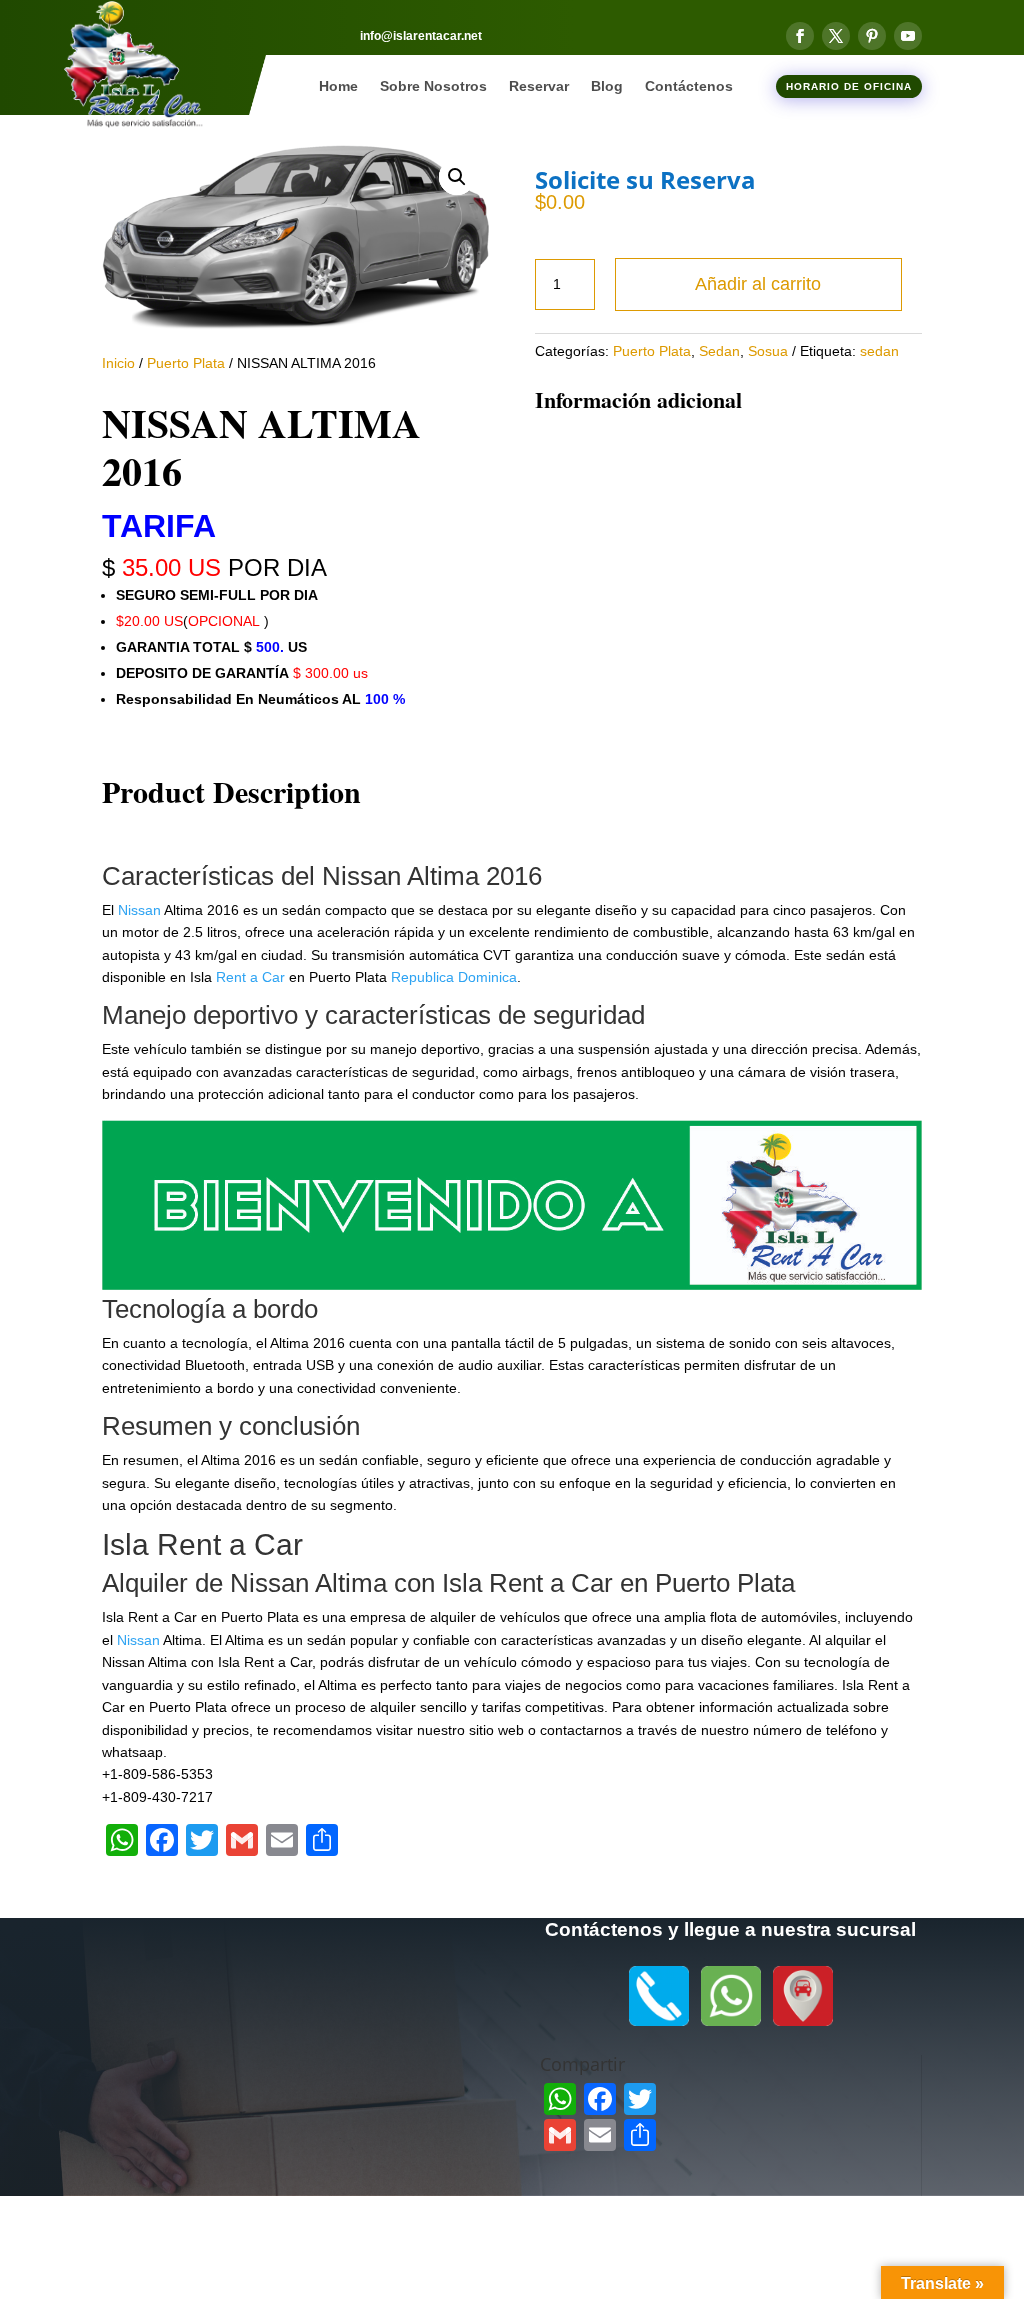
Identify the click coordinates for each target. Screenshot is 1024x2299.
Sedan (719, 351)
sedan (879, 351)
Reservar (539, 86)
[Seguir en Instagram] (298, 1970)
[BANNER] (511, 1285)
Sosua (768, 351)
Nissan (139, 910)
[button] (457, 177)
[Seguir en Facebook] (800, 36)
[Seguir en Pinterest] (872, 36)
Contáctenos (689, 86)
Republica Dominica (454, 977)
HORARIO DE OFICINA (849, 86)
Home (338, 86)
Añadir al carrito (758, 284)
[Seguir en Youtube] (908, 36)
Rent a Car (250, 977)
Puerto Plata (186, 363)
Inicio (118, 363)
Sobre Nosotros (433, 86)
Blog (607, 86)
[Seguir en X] (836, 36)
